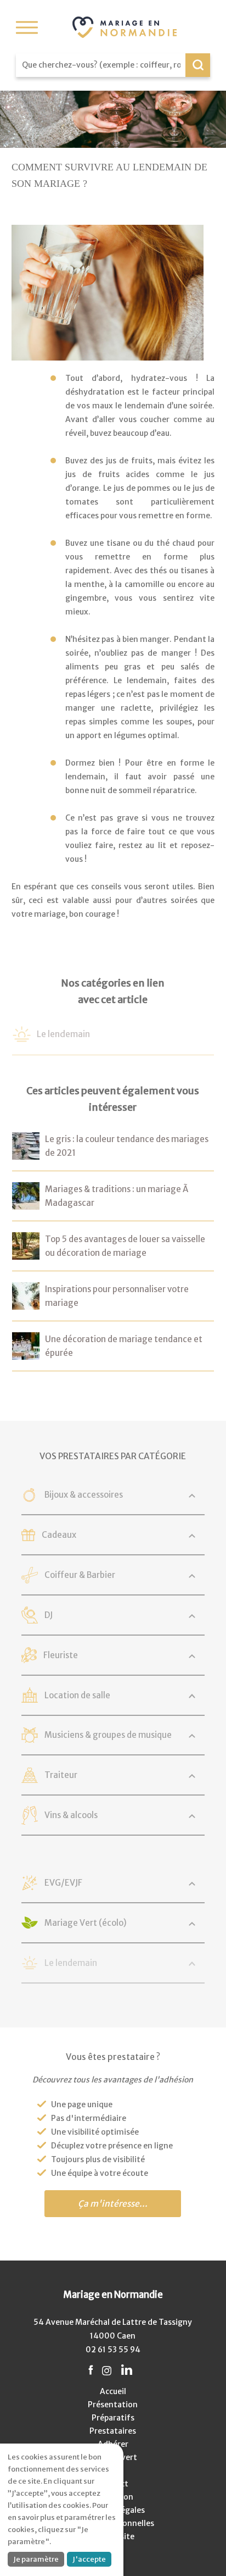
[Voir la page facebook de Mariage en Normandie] (91, 2371)
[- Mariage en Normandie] (26, 1153)
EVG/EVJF (63, 1883)
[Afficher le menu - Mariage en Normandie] (27, 27)
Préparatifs (113, 2418)
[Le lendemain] (22, 1037)
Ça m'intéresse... (113, 2204)
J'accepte (89, 2559)
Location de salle (77, 1695)
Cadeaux (59, 1535)
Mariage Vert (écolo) (86, 1923)
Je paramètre (36, 2559)
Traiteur (61, 1775)
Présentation (113, 2405)
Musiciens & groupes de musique (108, 1735)
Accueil (113, 2391)
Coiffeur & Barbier (80, 1575)
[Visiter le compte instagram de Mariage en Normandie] (107, 2371)
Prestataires (113, 2431)
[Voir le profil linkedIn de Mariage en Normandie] (127, 2371)
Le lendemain (63, 1034)
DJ (49, 1615)
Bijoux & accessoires (84, 1495)
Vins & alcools (71, 1815)
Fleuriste (61, 1655)
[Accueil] (125, 27)
